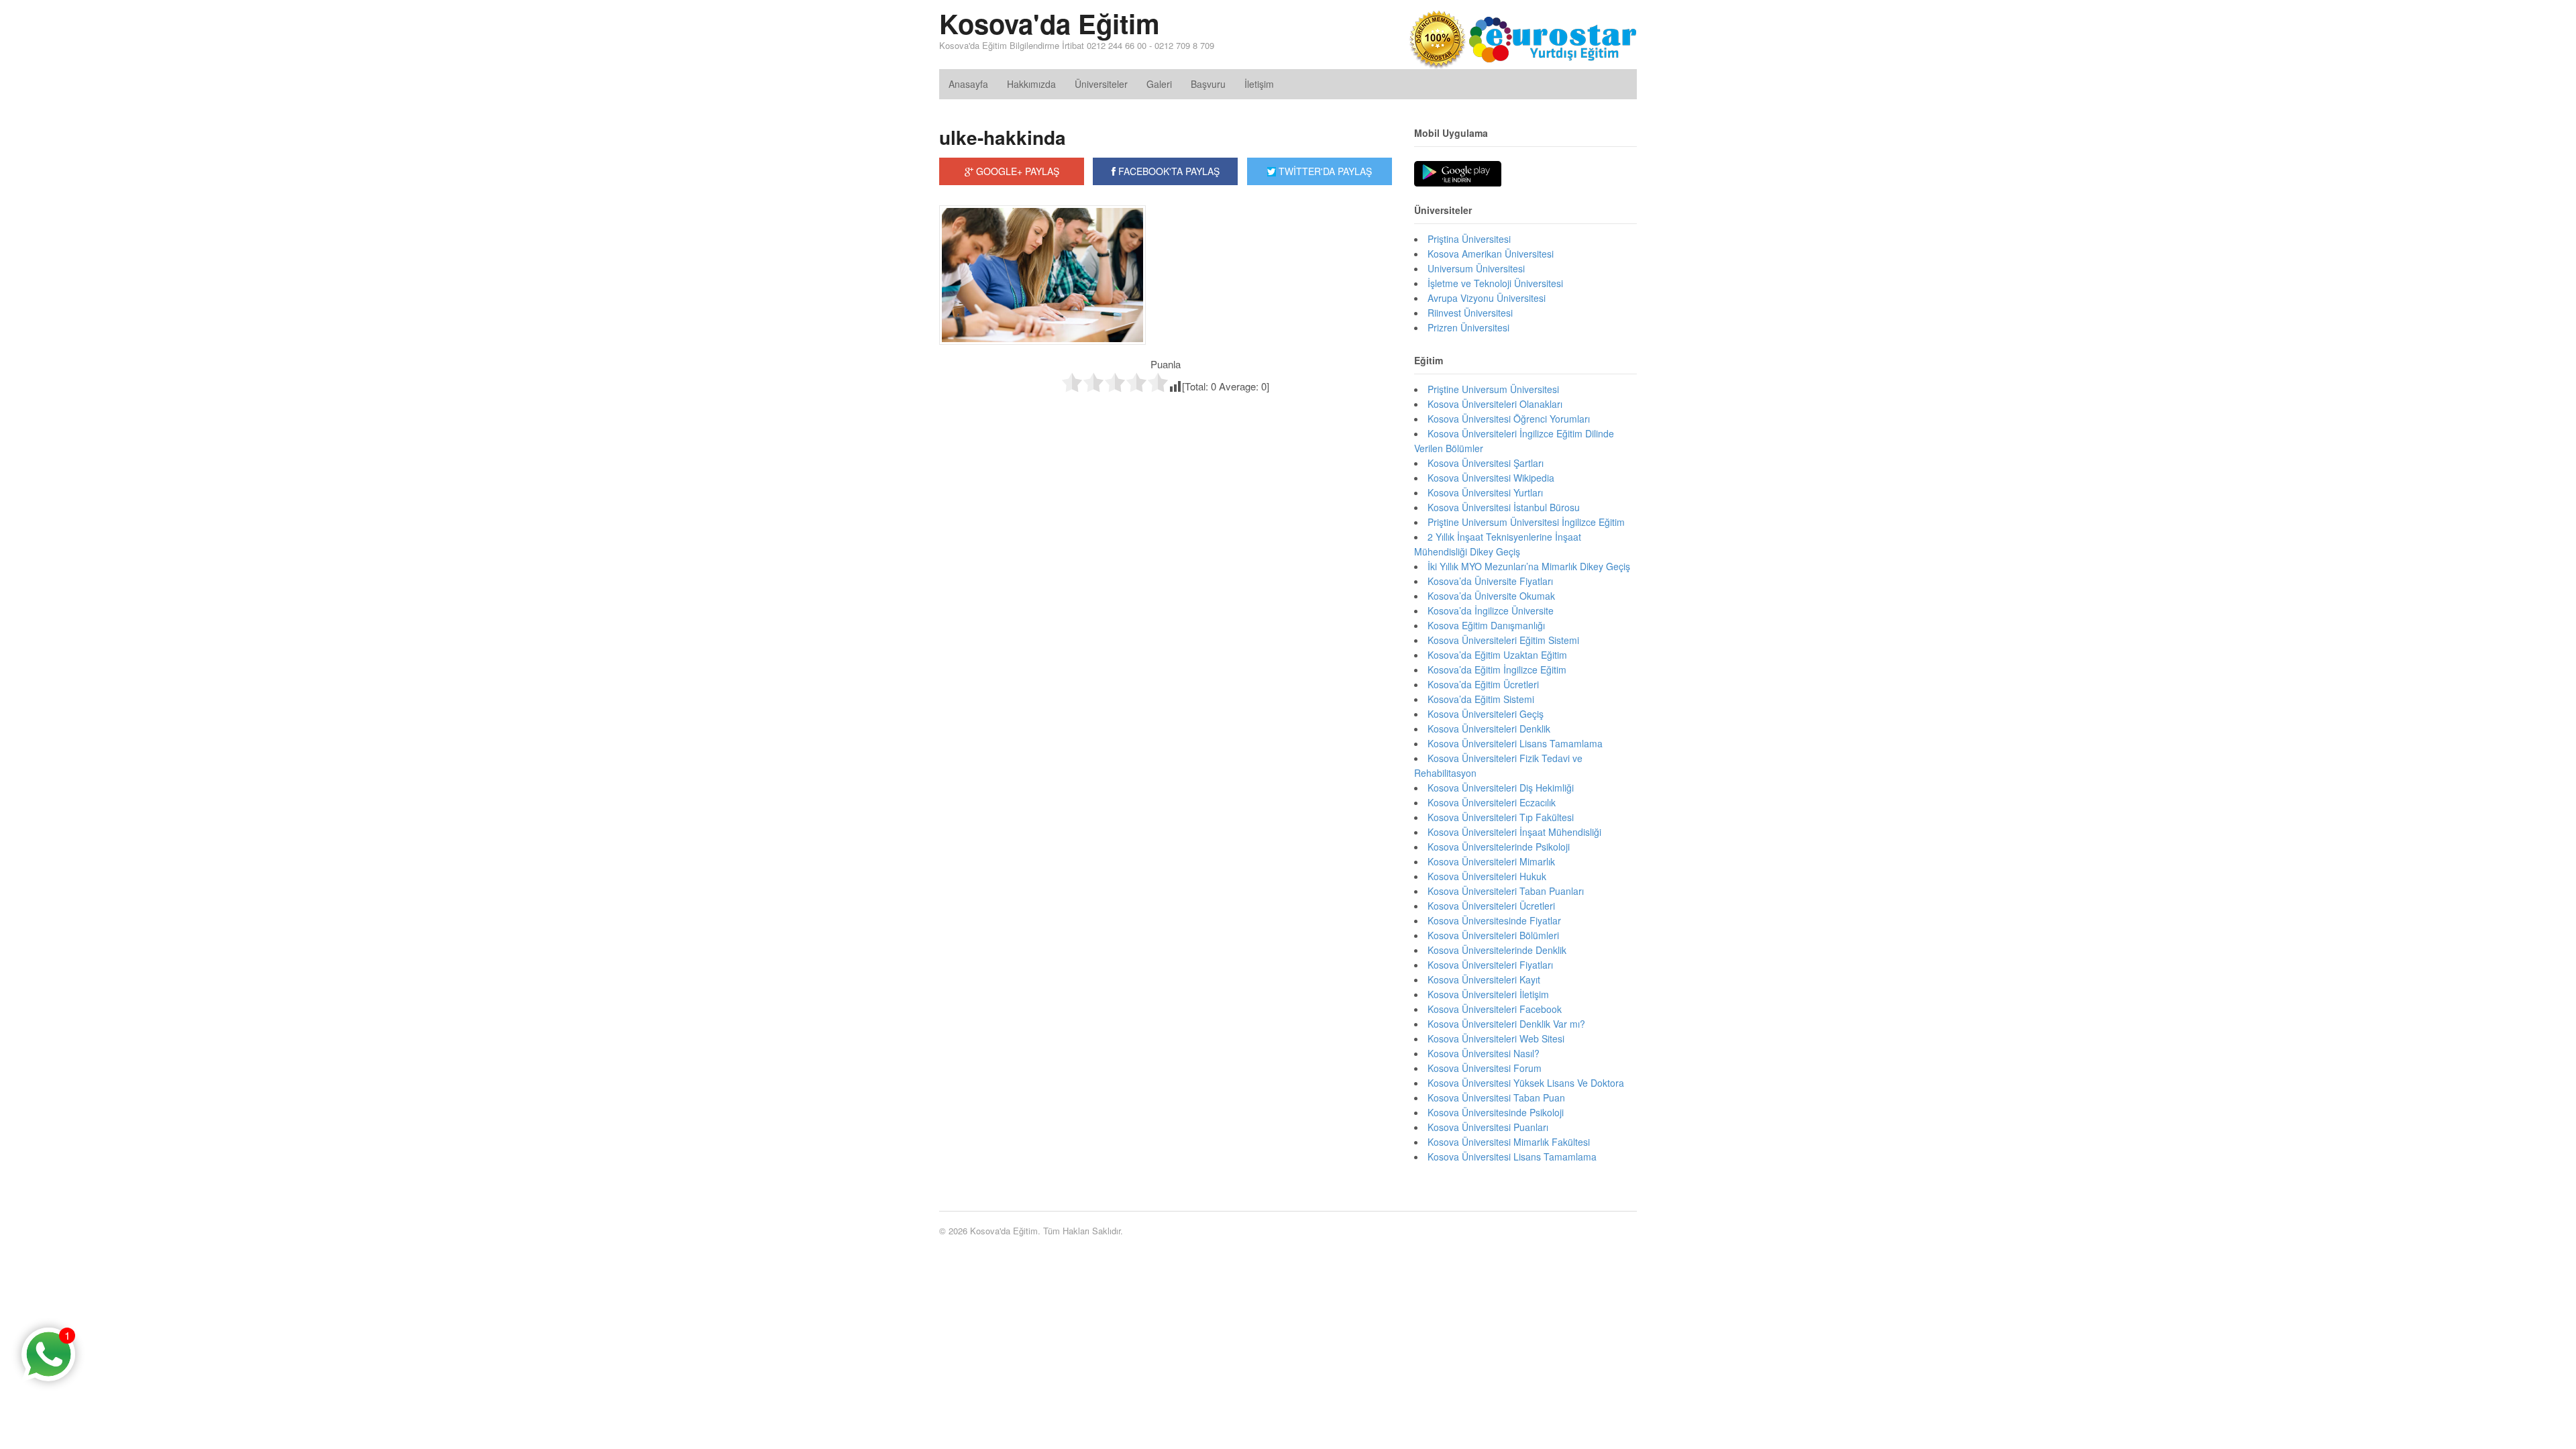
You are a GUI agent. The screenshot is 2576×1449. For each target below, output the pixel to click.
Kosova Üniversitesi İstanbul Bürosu (1504, 507)
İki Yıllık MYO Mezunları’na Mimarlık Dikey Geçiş (1529, 566)
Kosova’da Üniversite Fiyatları (1490, 581)
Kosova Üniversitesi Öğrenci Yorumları (1509, 419)
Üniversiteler (1101, 84)
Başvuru (1208, 84)
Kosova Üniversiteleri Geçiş (1486, 714)
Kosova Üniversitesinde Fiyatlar (1494, 920)
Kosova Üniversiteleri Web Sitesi (1496, 1038)
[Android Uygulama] (1458, 174)
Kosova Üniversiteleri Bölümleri (1493, 935)
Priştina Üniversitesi (1469, 239)
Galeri (1159, 84)
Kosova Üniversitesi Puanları (1488, 1127)
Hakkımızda (1031, 84)
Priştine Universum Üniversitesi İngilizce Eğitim (1526, 522)
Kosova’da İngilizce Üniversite (1491, 610)
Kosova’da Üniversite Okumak (1491, 596)
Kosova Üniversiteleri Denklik (1489, 729)
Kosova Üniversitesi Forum (1485, 1068)
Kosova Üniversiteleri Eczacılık (1492, 802)
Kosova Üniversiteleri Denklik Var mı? (1506, 1024)
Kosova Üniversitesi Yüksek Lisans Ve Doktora (1526, 1083)
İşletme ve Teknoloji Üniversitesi (1495, 283)
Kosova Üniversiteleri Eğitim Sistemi (1503, 640)
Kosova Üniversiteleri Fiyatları (1490, 965)
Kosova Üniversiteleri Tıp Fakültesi (1501, 817)
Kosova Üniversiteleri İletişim (1488, 994)
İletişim (1259, 84)
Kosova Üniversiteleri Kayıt (1484, 979)
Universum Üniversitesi (1476, 268)
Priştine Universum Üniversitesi (1493, 389)
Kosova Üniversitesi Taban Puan (1496, 1097)
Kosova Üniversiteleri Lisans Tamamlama (1515, 743)
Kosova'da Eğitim (1050, 23)
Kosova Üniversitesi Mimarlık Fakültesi (1509, 1142)
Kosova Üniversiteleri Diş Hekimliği (1501, 788)
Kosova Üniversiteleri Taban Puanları (1506, 891)
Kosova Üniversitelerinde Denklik (1497, 950)
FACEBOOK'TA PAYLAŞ (1168, 171)
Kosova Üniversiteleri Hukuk (1487, 876)
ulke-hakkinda (1003, 137)
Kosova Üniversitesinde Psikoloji (1496, 1112)
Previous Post (1166, 422)
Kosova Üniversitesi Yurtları (1485, 492)
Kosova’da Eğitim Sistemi (1481, 699)
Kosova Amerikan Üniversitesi (1491, 254)
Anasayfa (968, 84)
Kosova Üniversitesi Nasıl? (1484, 1053)
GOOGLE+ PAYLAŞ (1016, 171)
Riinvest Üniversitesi (1470, 313)
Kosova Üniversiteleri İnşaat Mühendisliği (1514, 832)
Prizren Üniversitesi (1468, 327)
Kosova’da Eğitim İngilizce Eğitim (1497, 669)
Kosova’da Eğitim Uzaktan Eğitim (1497, 655)
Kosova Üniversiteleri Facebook (1495, 1009)
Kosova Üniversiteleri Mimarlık (1491, 861)
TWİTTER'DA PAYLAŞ (1324, 171)
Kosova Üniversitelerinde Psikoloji (1499, 847)
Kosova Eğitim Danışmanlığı (1486, 625)
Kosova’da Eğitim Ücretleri (1483, 684)
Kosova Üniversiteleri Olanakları (1495, 404)
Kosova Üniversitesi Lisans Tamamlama (1512, 1157)
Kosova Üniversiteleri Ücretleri (1491, 906)
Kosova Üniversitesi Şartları (1486, 463)
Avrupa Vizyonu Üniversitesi (1487, 298)
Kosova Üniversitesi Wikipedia (1491, 478)
